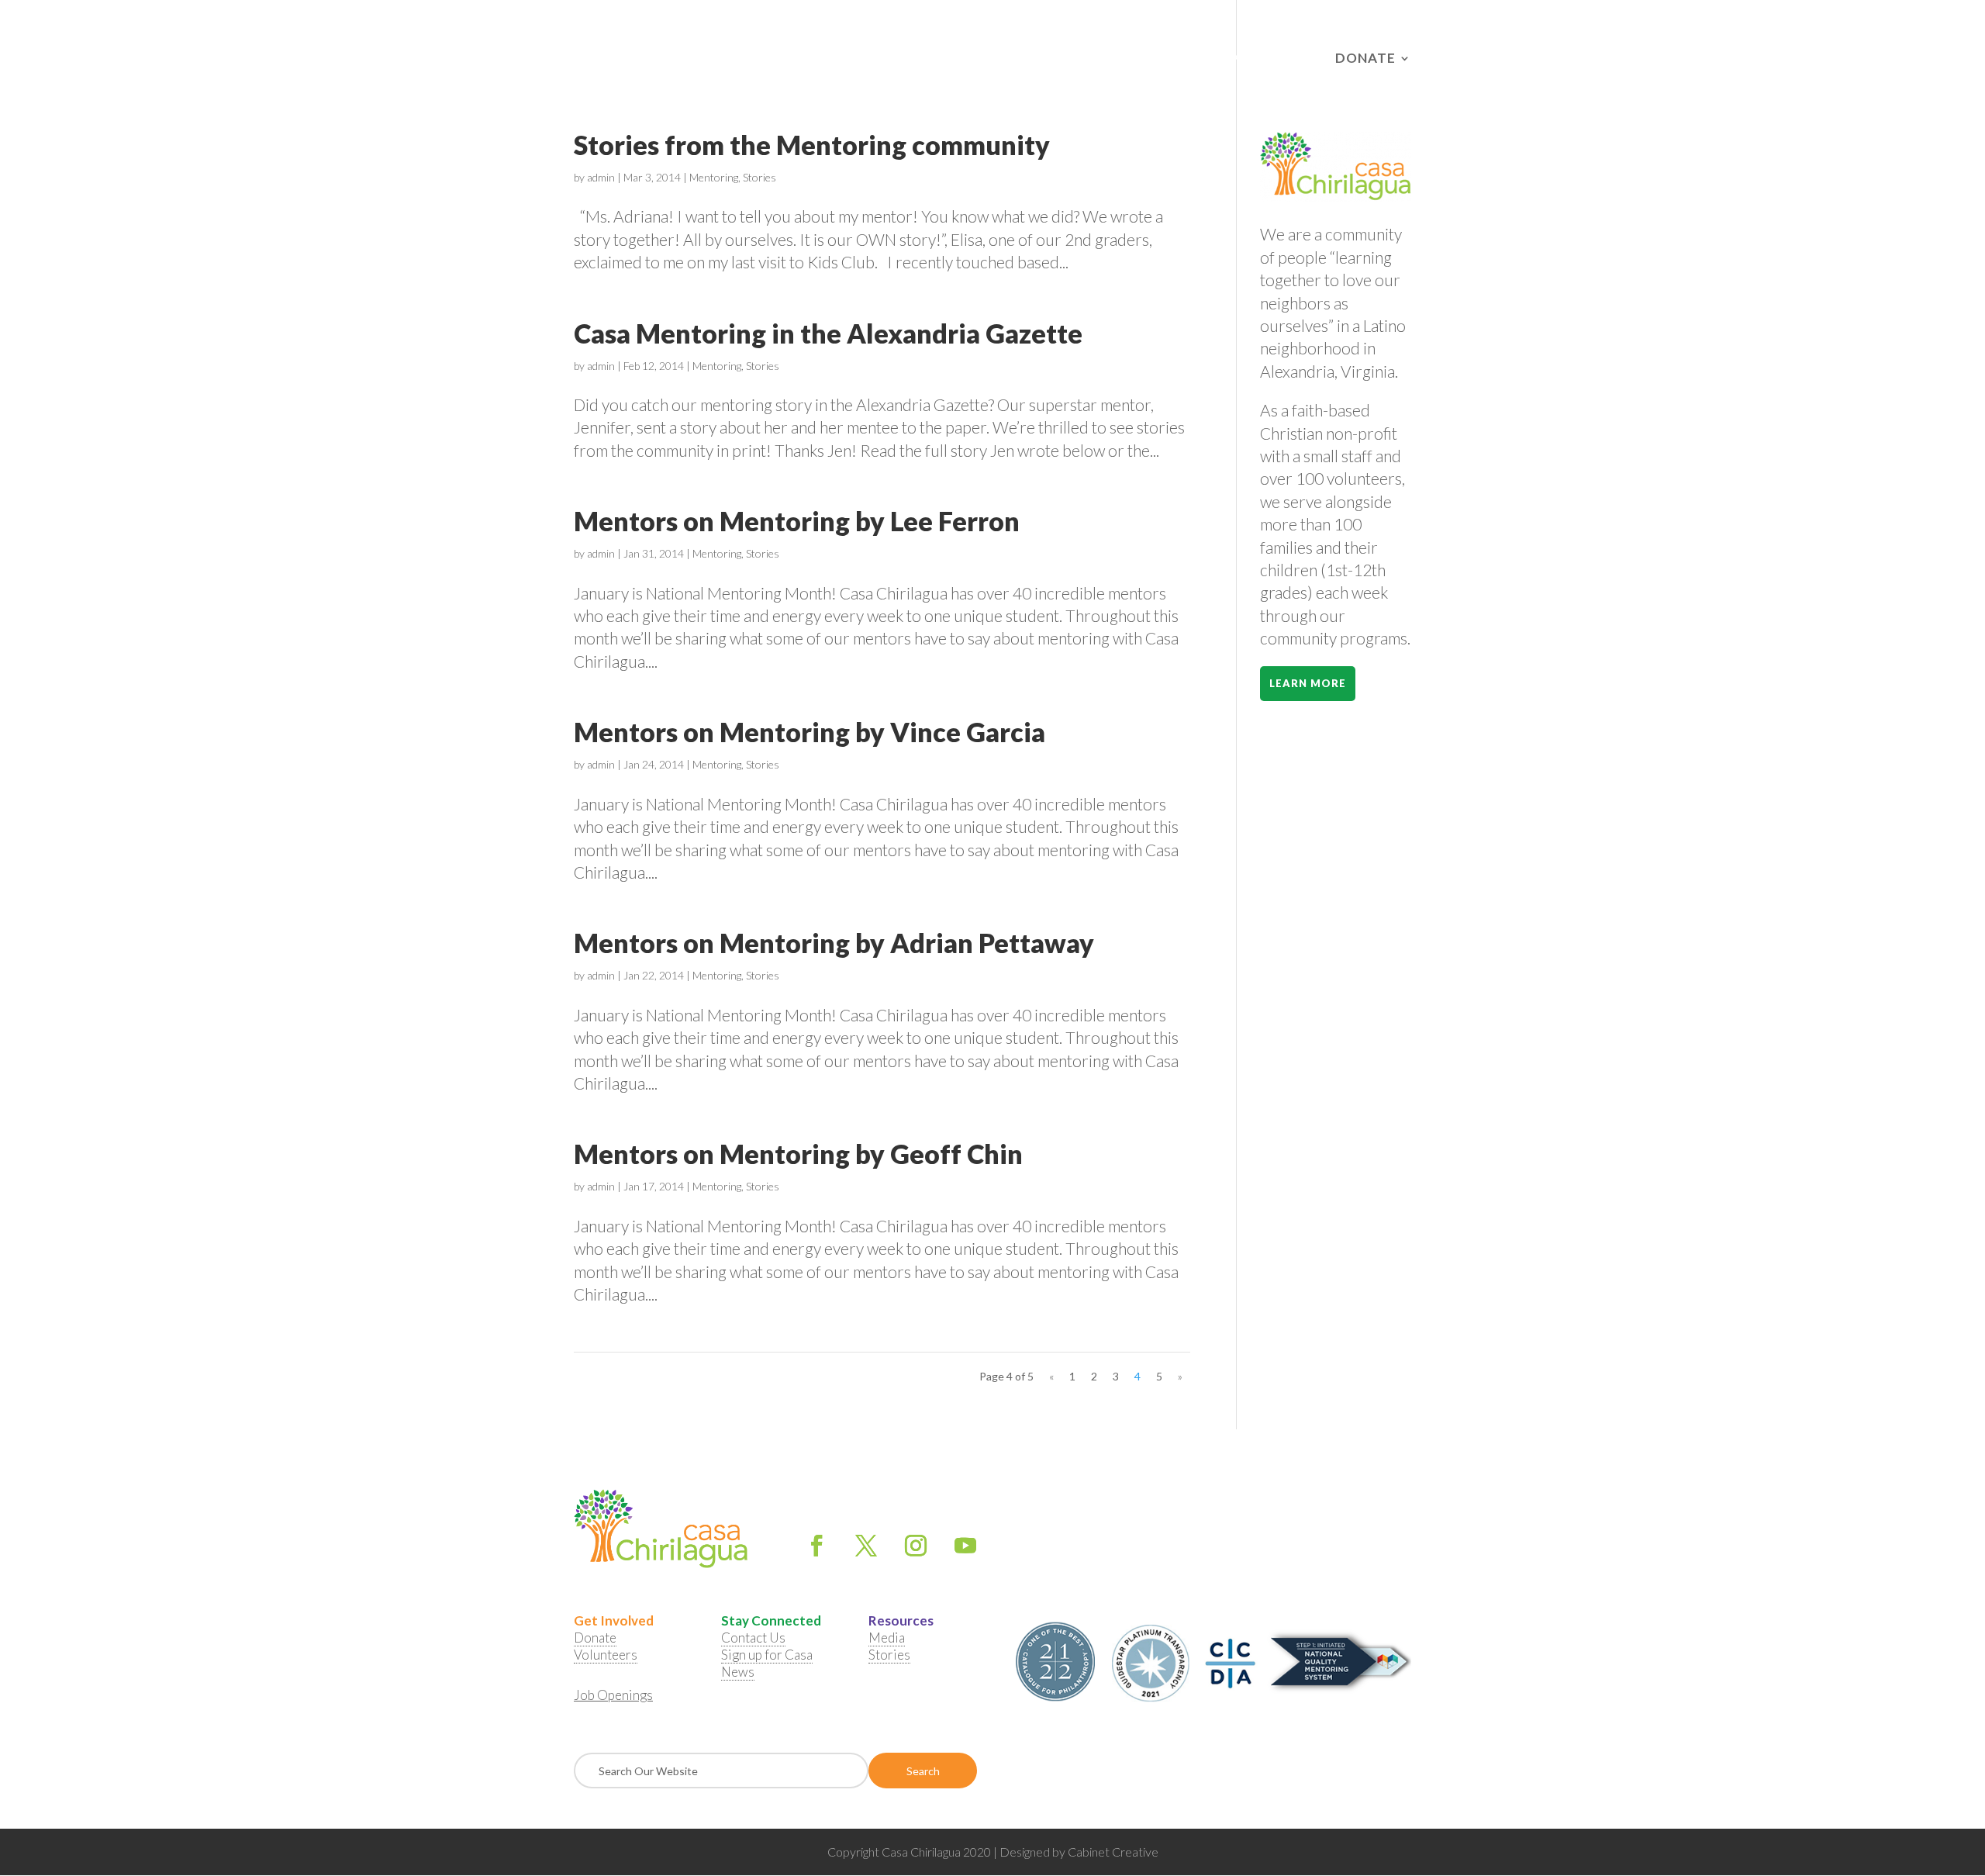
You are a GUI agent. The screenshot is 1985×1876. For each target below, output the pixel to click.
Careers (1156, 59)
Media (887, 1638)
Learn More (1308, 683)
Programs (960, 59)
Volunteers (606, 1655)
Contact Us (1070, 59)
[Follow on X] (866, 1546)
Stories (759, 177)
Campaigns (1240, 59)
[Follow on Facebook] (816, 1546)
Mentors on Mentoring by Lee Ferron (797, 521)
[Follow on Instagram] (916, 1546)
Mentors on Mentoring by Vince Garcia (810, 732)
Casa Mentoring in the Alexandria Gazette (828, 333)
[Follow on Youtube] (965, 1546)
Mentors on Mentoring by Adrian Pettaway (834, 943)
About (759, 59)
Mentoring (714, 177)
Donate (1365, 59)
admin (601, 177)
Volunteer (853, 59)
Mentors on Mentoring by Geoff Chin (798, 1154)
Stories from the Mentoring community (812, 145)
